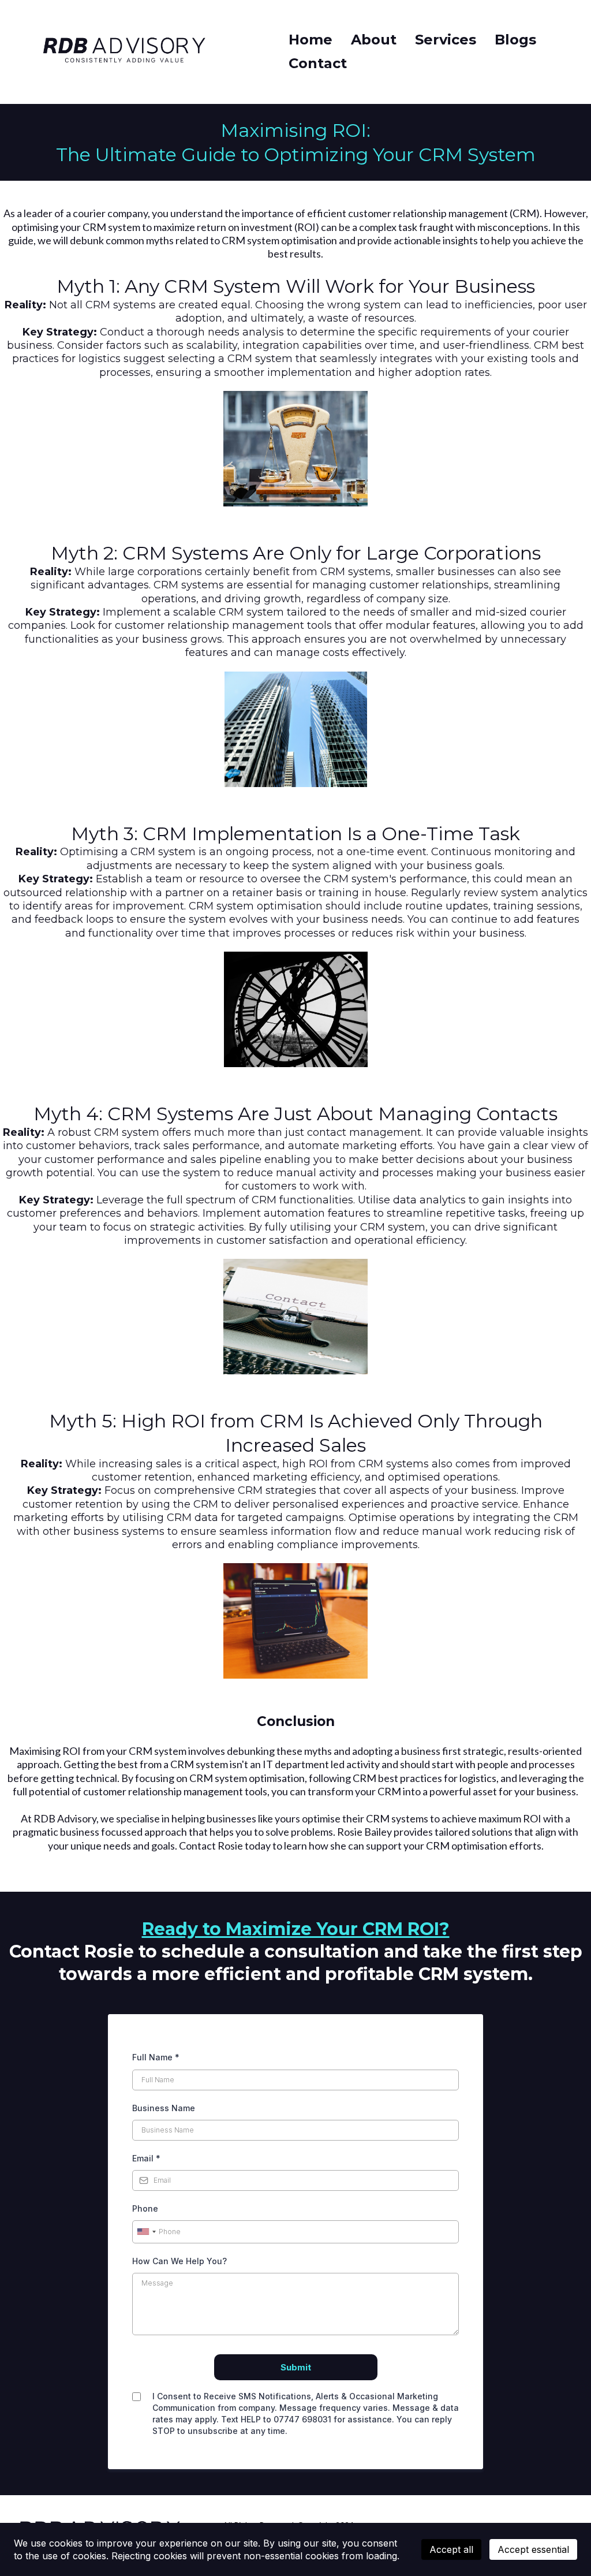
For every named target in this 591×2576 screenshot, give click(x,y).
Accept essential (533, 2549)
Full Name (156, 2057)
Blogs (515, 40)
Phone (145, 2208)
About (374, 40)
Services (446, 40)
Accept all (451, 2549)
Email (146, 2158)
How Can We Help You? (179, 2261)
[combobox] (146, 2232)
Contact (318, 63)
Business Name (164, 2108)
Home (311, 40)
